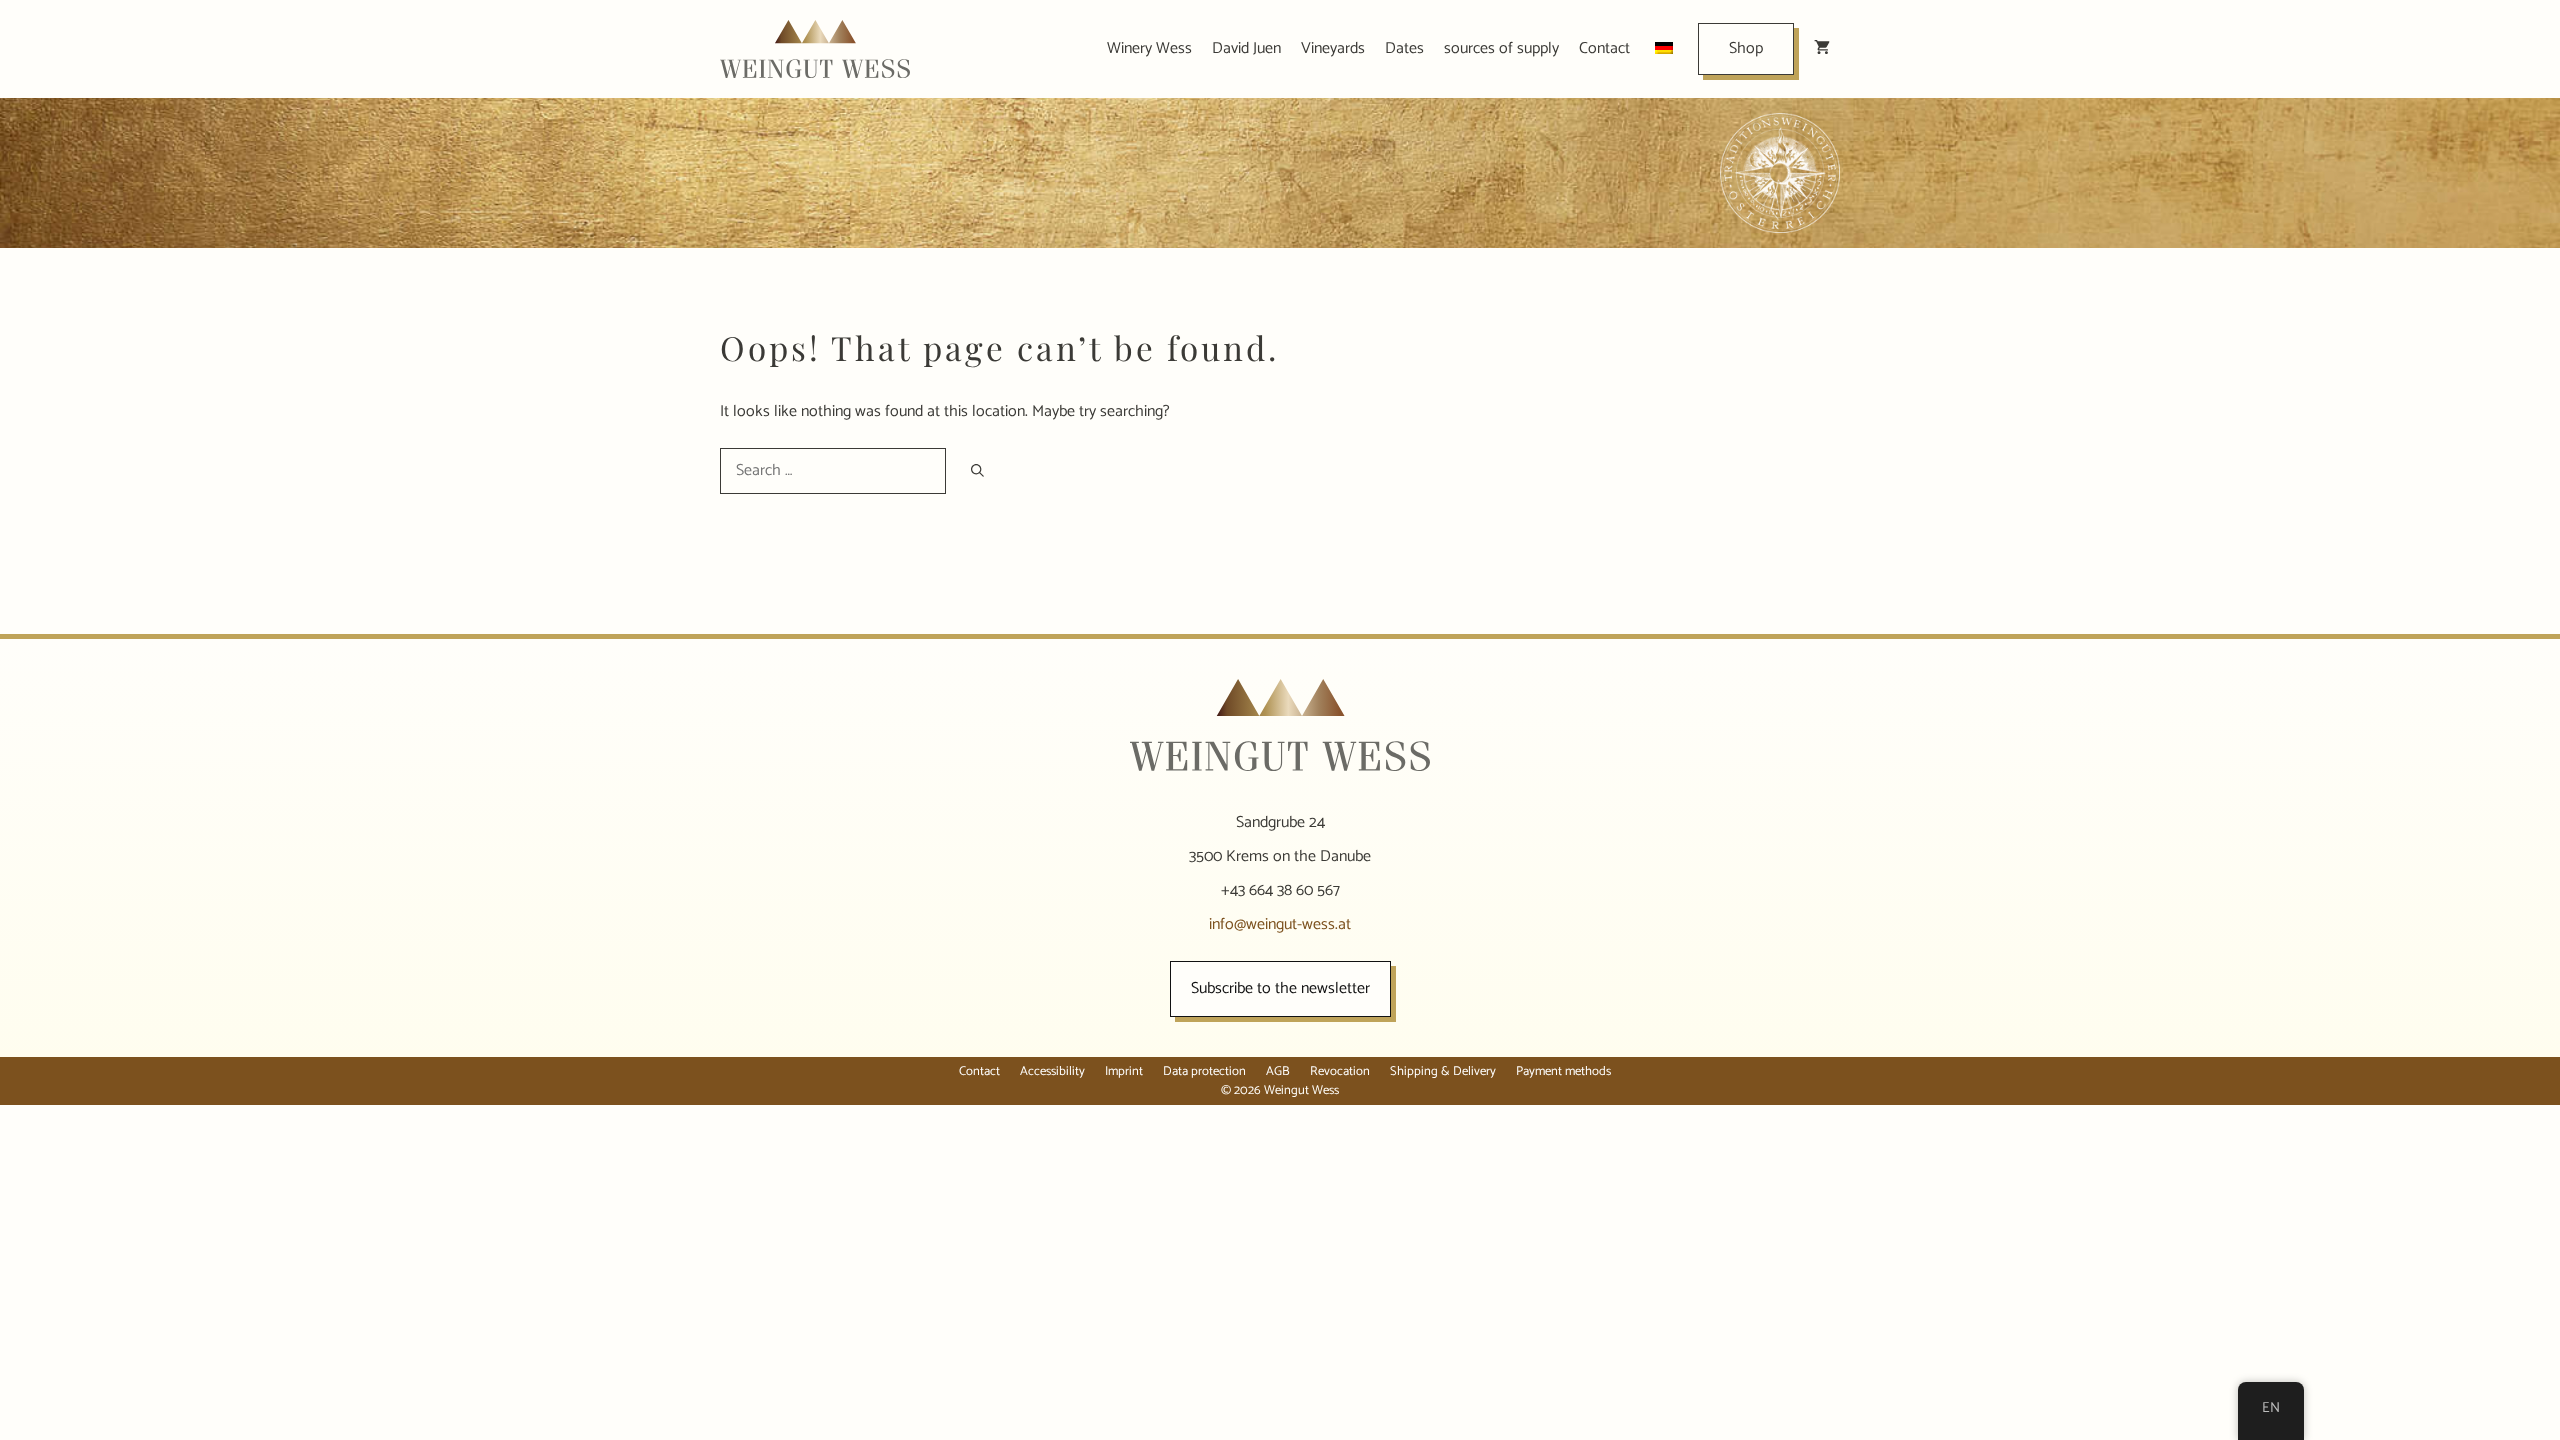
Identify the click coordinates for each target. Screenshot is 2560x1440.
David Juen (1246, 48)
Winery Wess (1149, 48)
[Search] (977, 470)
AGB (1278, 1071)
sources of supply (1501, 48)
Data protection (1204, 1071)
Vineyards (1333, 48)
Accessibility (1052, 1071)
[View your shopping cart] (1822, 49)
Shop (1746, 48)
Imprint (1124, 1071)
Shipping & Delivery (1443, 1071)
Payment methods (1563, 1071)
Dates (1404, 48)
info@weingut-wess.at (1280, 924)
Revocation (1340, 1071)
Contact (1604, 48)
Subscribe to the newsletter (1280, 988)
